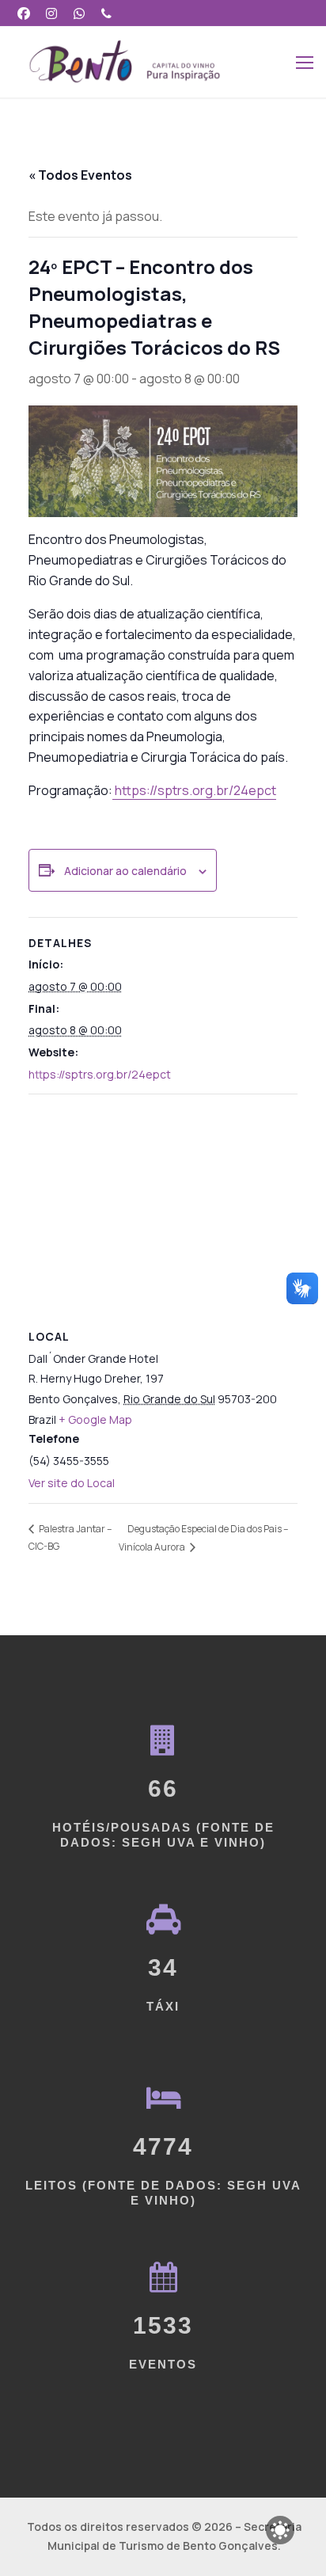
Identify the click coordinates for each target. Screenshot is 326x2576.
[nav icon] (305, 62)
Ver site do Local (72, 1483)
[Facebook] (24, 13)
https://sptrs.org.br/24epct (194, 790)
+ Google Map (95, 1419)
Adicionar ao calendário (125, 871)
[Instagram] (52, 13)
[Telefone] (106, 13)
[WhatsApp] (80, 13)
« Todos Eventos (80, 175)
